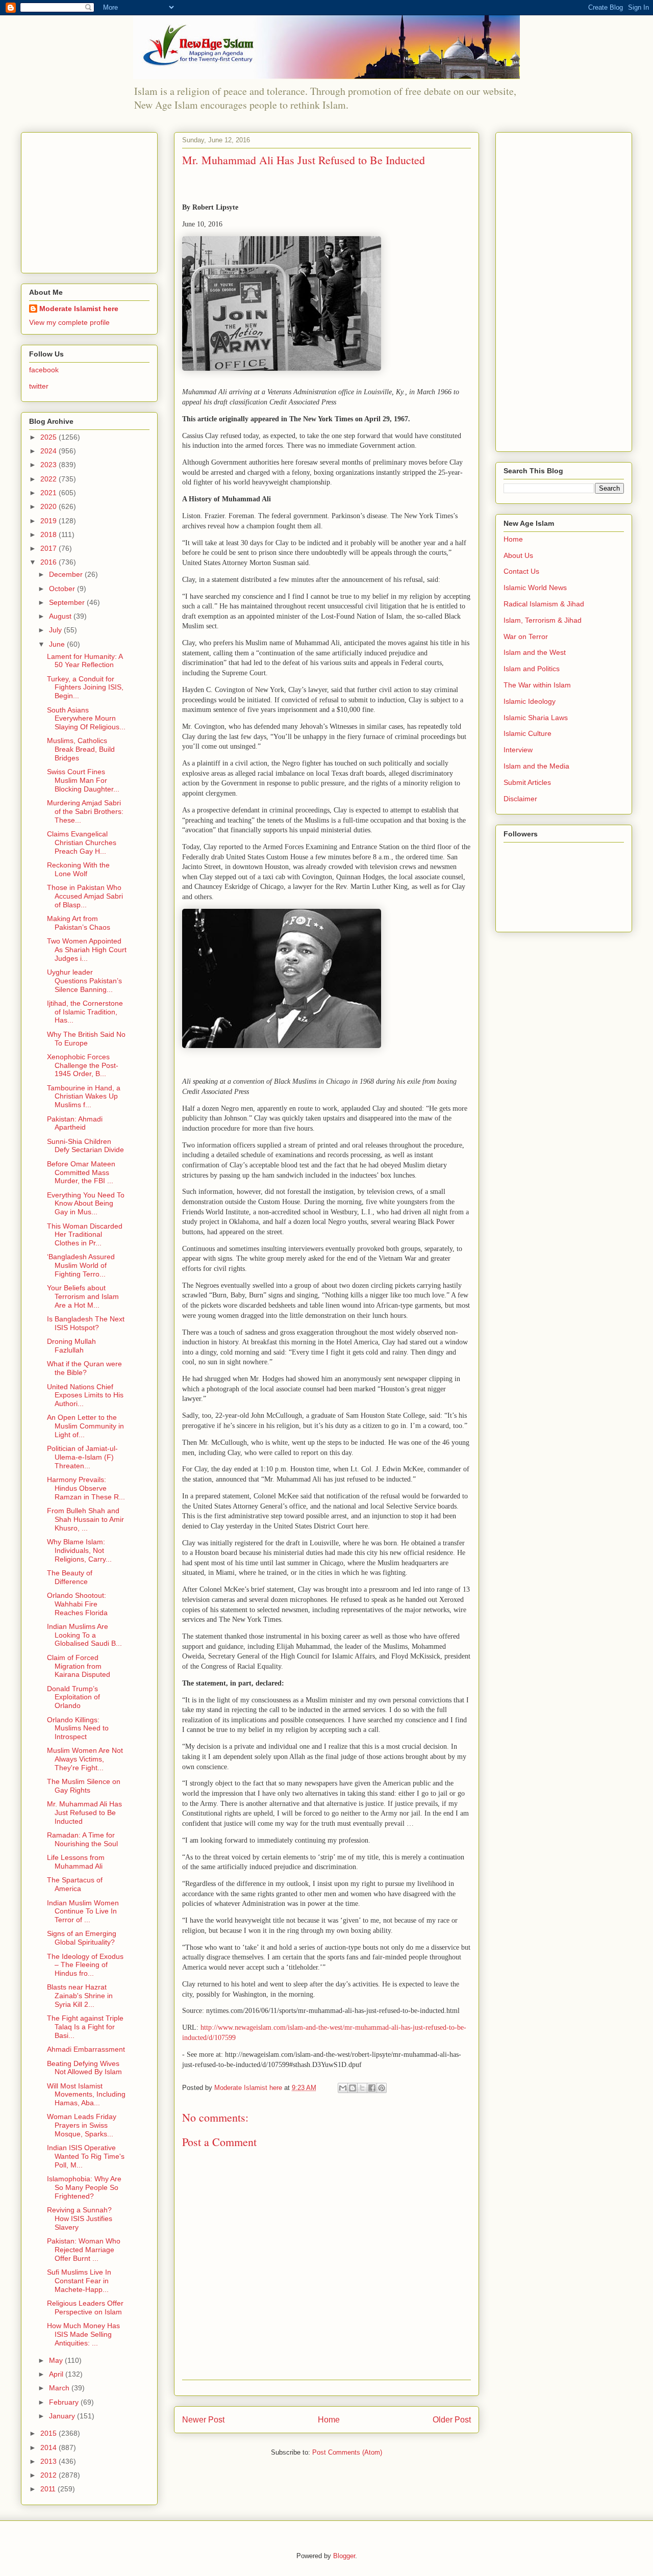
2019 (49, 521)
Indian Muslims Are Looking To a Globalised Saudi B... (84, 1635)
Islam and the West (535, 652)
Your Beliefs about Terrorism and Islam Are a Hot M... (83, 1296)
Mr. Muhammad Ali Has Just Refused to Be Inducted (84, 1813)
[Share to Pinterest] (382, 2088)
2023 (49, 465)
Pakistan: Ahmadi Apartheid (75, 1123)
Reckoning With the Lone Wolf (78, 869)
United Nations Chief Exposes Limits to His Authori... (85, 1395)
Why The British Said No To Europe (86, 1039)
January (63, 2416)
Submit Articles (527, 782)
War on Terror (526, 636)
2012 (49, 2475)
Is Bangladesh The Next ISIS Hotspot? (86, 1323)
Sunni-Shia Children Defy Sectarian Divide (85, 1146)
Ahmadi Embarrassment (86, 2049)
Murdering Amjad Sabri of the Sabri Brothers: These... (85, 811)
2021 (49, 493)
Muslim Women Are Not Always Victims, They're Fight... (85, 1759)
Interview (518, 750)
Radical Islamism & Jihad (544, 604)
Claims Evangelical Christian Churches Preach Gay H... (82, 843)
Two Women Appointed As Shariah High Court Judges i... (87, 950)
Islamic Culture (528, 733)
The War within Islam (537, 685)
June (58, 644)
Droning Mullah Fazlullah (71, 1346)
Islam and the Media (536, 766)
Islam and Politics (532, 669)
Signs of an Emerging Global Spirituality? (82, 1938)
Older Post (452, 2420)
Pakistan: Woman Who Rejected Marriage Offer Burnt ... (84, 2250)
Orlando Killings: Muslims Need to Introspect (78, 1728)
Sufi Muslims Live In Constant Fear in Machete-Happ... (79, 2281)
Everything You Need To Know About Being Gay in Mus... (86, 1204)
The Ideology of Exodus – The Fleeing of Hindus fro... (85, 1965)
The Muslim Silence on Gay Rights (84, 1786)
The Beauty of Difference (70, 1577)
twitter (39, 386)
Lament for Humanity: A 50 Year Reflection (85, 661)
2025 (49, 437)
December (67, 574)
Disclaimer (520, 799)
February (65, 2402)
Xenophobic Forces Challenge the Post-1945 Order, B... (83, 1065)
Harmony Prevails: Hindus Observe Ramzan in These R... (86, 1488)
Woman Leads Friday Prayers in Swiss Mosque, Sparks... (82, 2125)
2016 (49, 562)
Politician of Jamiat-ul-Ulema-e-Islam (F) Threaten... (82, 1457)
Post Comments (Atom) (347, 2452)
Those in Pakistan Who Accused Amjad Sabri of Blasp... (85, 896)
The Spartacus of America (75, 1884)
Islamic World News (535, 588)
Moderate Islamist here (79, 309)
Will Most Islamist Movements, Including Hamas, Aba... (86, 2095)
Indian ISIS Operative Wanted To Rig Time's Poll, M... (86, 2156)
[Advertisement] (93, 200)
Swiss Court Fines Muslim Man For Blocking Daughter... (83, 780)
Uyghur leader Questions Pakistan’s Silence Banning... (84, 981)
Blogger (344, 2556)
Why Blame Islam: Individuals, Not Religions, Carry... (79, 1550)
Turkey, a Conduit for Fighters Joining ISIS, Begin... (85, 687)
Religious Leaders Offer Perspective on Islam (85, 2307)
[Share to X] (362, 2088)
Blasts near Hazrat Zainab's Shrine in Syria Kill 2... (80, 1996)
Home (329, 2420)
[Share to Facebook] (372, 2088)
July (56, 630)
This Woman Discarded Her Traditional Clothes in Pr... (85, 1235)
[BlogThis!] (353, 2088)
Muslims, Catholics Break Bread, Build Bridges (81, 749)
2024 (49, 451)
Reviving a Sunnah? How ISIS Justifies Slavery (80, 2218)
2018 (49, 534)
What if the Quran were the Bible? (84, 1368)
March (60, 2388)
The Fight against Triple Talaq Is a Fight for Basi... (85, 2027)
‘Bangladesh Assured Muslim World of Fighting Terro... (81, 1265)
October (63, 589)
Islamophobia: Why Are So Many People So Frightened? (84, 2187)
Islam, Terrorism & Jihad (543, 620)
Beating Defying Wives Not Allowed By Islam (84, 2068)
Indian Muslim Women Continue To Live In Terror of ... (83, 1911)
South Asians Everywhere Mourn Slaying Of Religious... (86, 719)
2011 (49, 2489)
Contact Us (521, 571)
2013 (49, 2461)
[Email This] (343, 2088)
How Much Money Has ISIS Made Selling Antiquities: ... (83, 2334)
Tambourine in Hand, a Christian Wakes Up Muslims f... (84, 1096)
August (61, 616)
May (57, 2360)
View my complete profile (69, 322)
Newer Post (203, 2420)
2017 (49, 548)
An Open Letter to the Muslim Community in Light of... (85, 1426)
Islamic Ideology (530, 701)
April (57, 2374)
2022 (49, 479)
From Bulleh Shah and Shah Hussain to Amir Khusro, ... (85, 1519)
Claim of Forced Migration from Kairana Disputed (79, 1666)
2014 (49, 2447)
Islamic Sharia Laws (536, 718)
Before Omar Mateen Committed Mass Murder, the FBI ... (81, 1172)
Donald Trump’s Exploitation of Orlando (73, 1697)
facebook (44, 370)
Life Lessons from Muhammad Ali (76, 1862)
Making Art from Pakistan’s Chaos (79, 923)
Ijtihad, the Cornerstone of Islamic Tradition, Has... (85, 1012)
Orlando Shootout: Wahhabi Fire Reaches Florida (77, 1604)
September (68, 602)
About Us (518, 555)
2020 (49, 506)
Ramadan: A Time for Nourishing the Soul (82, 1839)
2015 (49, 2433)
